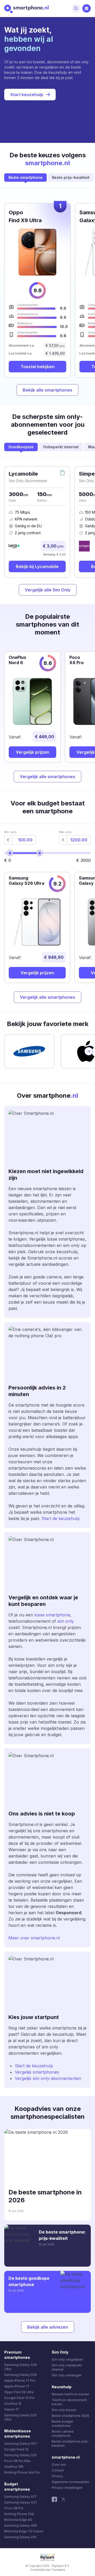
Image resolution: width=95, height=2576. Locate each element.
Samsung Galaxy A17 (20, 2497)
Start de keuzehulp (61, 1518)
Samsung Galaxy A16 (20, 2537)
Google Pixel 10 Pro (19, 2398)
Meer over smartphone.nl (34, 1938)
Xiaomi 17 (12, 2409)
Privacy (57, 2476)
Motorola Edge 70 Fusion (24, 2531)
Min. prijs (10, 832)
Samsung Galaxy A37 (21, 2502)
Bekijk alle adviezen (48, 2327)
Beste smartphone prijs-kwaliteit (71, 2444)
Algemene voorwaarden (70, 2482)
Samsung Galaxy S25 (20, 2455)
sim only (66, 1621)
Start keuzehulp (27, 95)
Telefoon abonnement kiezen (69, 2402)
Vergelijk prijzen (33, 752)
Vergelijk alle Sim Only (48, 590)
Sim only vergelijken (67, 2359)
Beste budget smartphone (62, 2424)
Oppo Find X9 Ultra (19, 2392)
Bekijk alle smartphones (47, 390)
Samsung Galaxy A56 (21, 2525)
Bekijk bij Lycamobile (37, 566)
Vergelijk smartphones (37, 2072)
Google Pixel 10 (16, 2449)
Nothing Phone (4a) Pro (22, 2472)
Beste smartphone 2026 (70, 2416)
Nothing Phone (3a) (19, 2514)
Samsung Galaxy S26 (21, 2375)
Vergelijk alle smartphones (47, 777)
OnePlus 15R (14, 2467)
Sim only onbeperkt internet (67, 2367)
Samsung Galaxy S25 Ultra (20, 2417)
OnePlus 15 (13, 2404)
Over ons (59, 2465)
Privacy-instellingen (67, 2488)
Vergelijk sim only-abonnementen (48, 2078)
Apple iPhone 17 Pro (20, 2380)
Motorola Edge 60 (18, 2520)
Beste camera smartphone (63, 2434)
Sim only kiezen (64, 2410)
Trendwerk (58, 2570)
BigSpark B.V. (61, 2566)
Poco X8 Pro (14, 2508)
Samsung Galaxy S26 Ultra (21, 2367)
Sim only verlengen (67, 2375)
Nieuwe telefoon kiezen (70, 2394)
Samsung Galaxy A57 (21, 2444)
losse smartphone (52, 1615)
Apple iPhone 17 (17, 2386)
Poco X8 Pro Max (18, 2461)
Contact (58, 2470)
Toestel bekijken (38, 367)
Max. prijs (65, 832)
